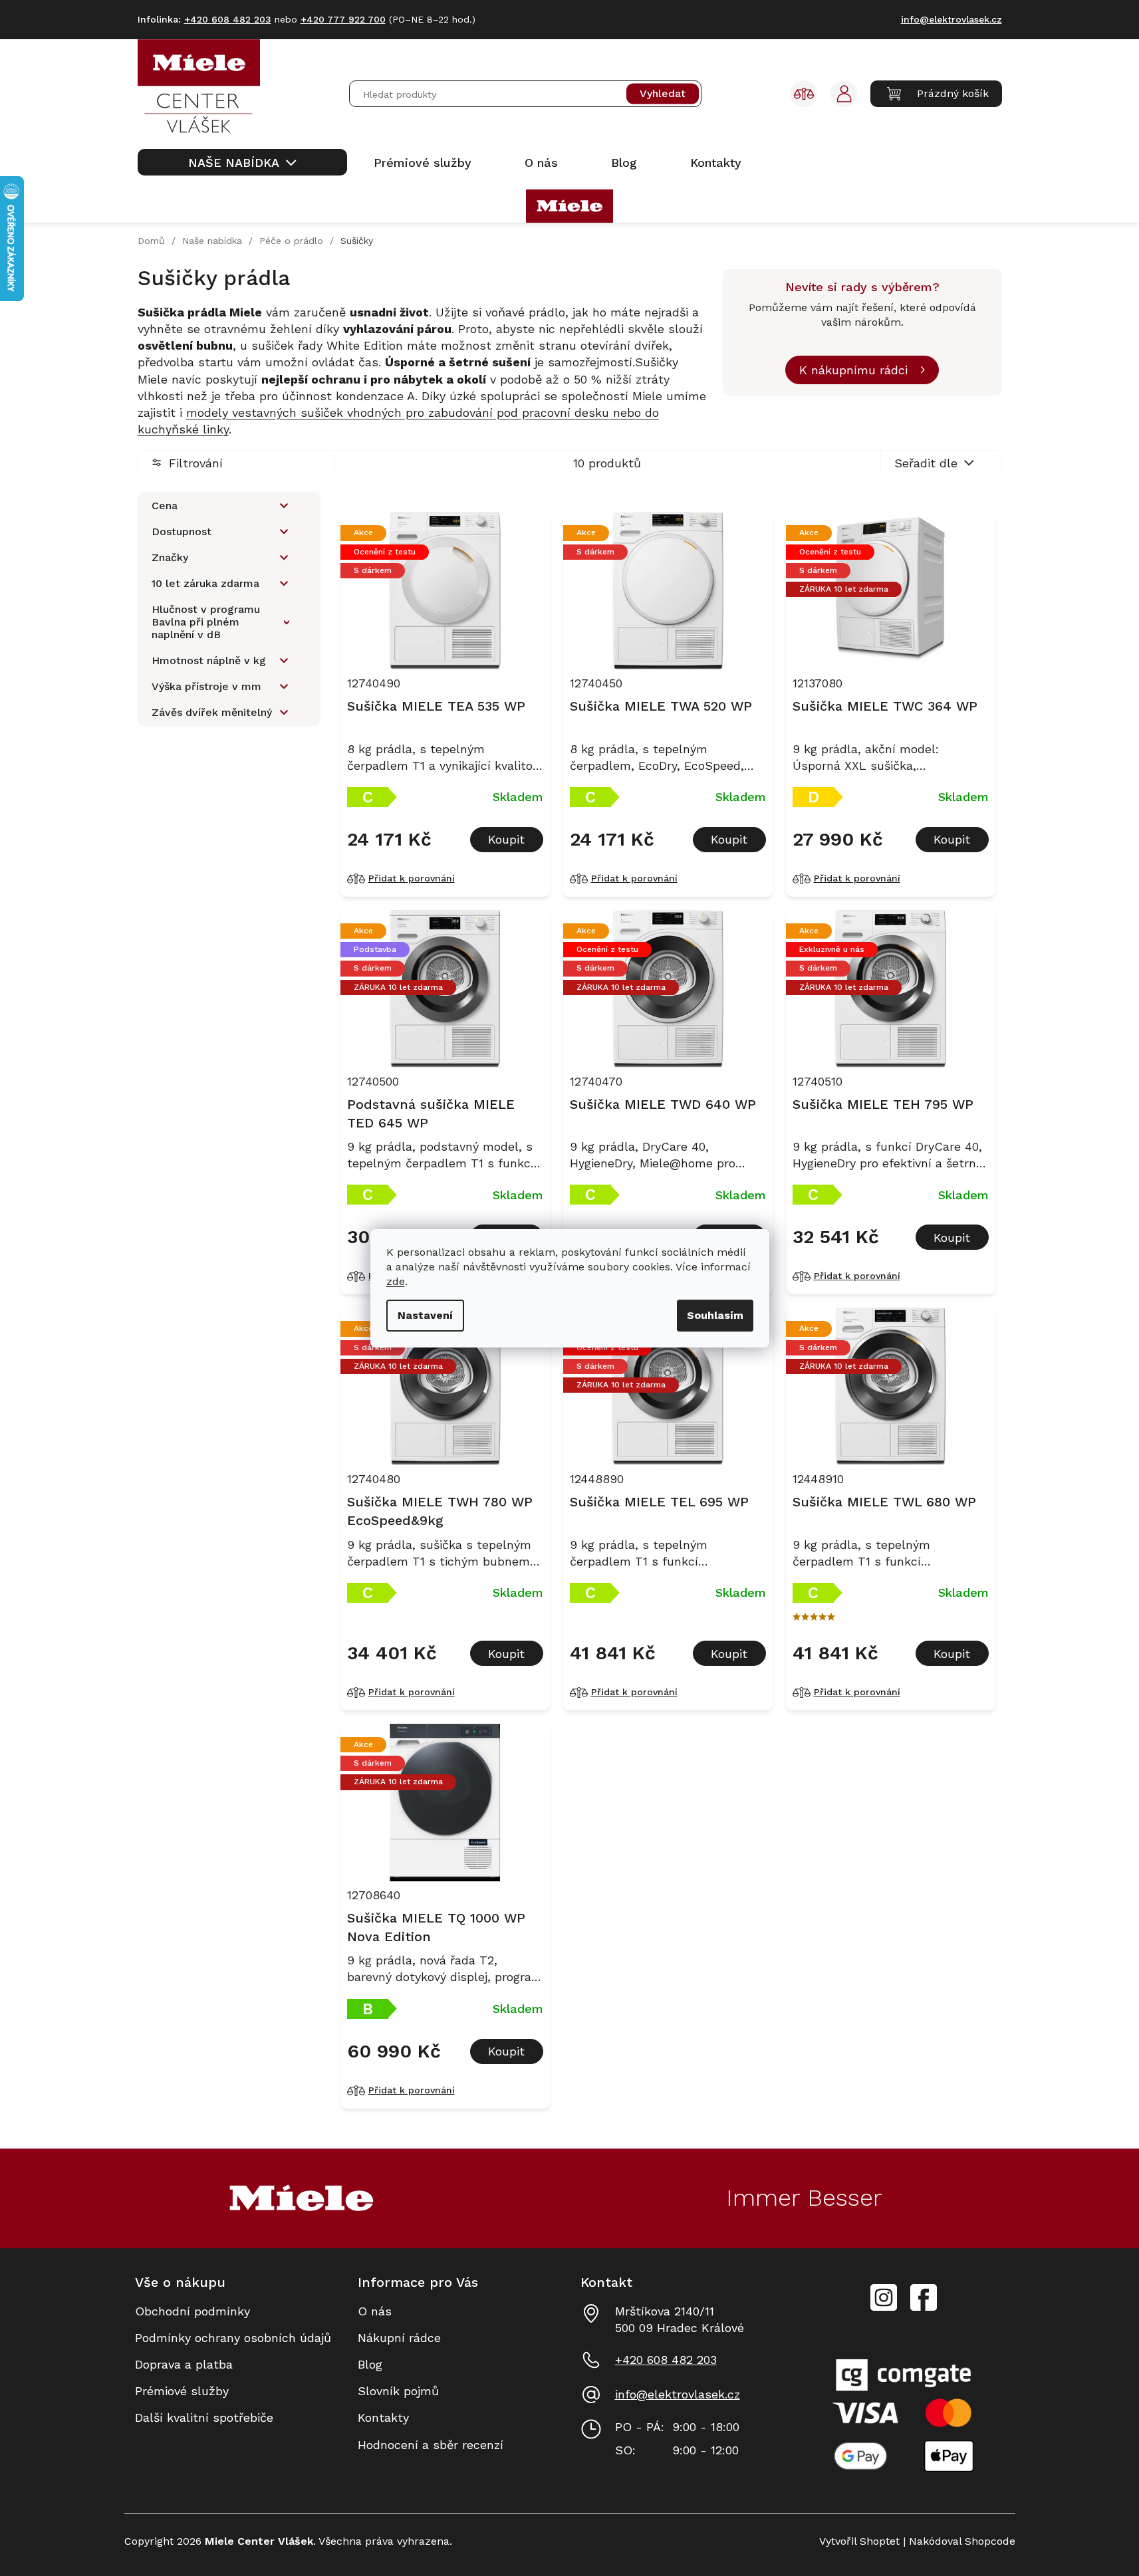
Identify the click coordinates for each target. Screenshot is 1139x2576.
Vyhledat (663, 94)
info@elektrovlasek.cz (678, 2394)
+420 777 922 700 (343, 19)
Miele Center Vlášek (924, 2298)
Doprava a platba (184, 2364)
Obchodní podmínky (192, 2311)
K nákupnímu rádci (853, 370)
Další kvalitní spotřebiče (204, 2417)
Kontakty (383, 2417)
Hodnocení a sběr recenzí (431, 2445)
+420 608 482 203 (666, 2360)
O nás (375, 2311)
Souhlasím (715, 1315)
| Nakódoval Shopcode (957, 2541)
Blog (370, 2364)
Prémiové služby (182, 2391)
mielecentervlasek (884, 2290)
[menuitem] (242, 162)
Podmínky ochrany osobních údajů (233, 2338)
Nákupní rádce (399, 2338)
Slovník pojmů (398, 2391)
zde (396, 1281)
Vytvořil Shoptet (859, 2541)
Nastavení (425, 1315)
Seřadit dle (926, 463)
